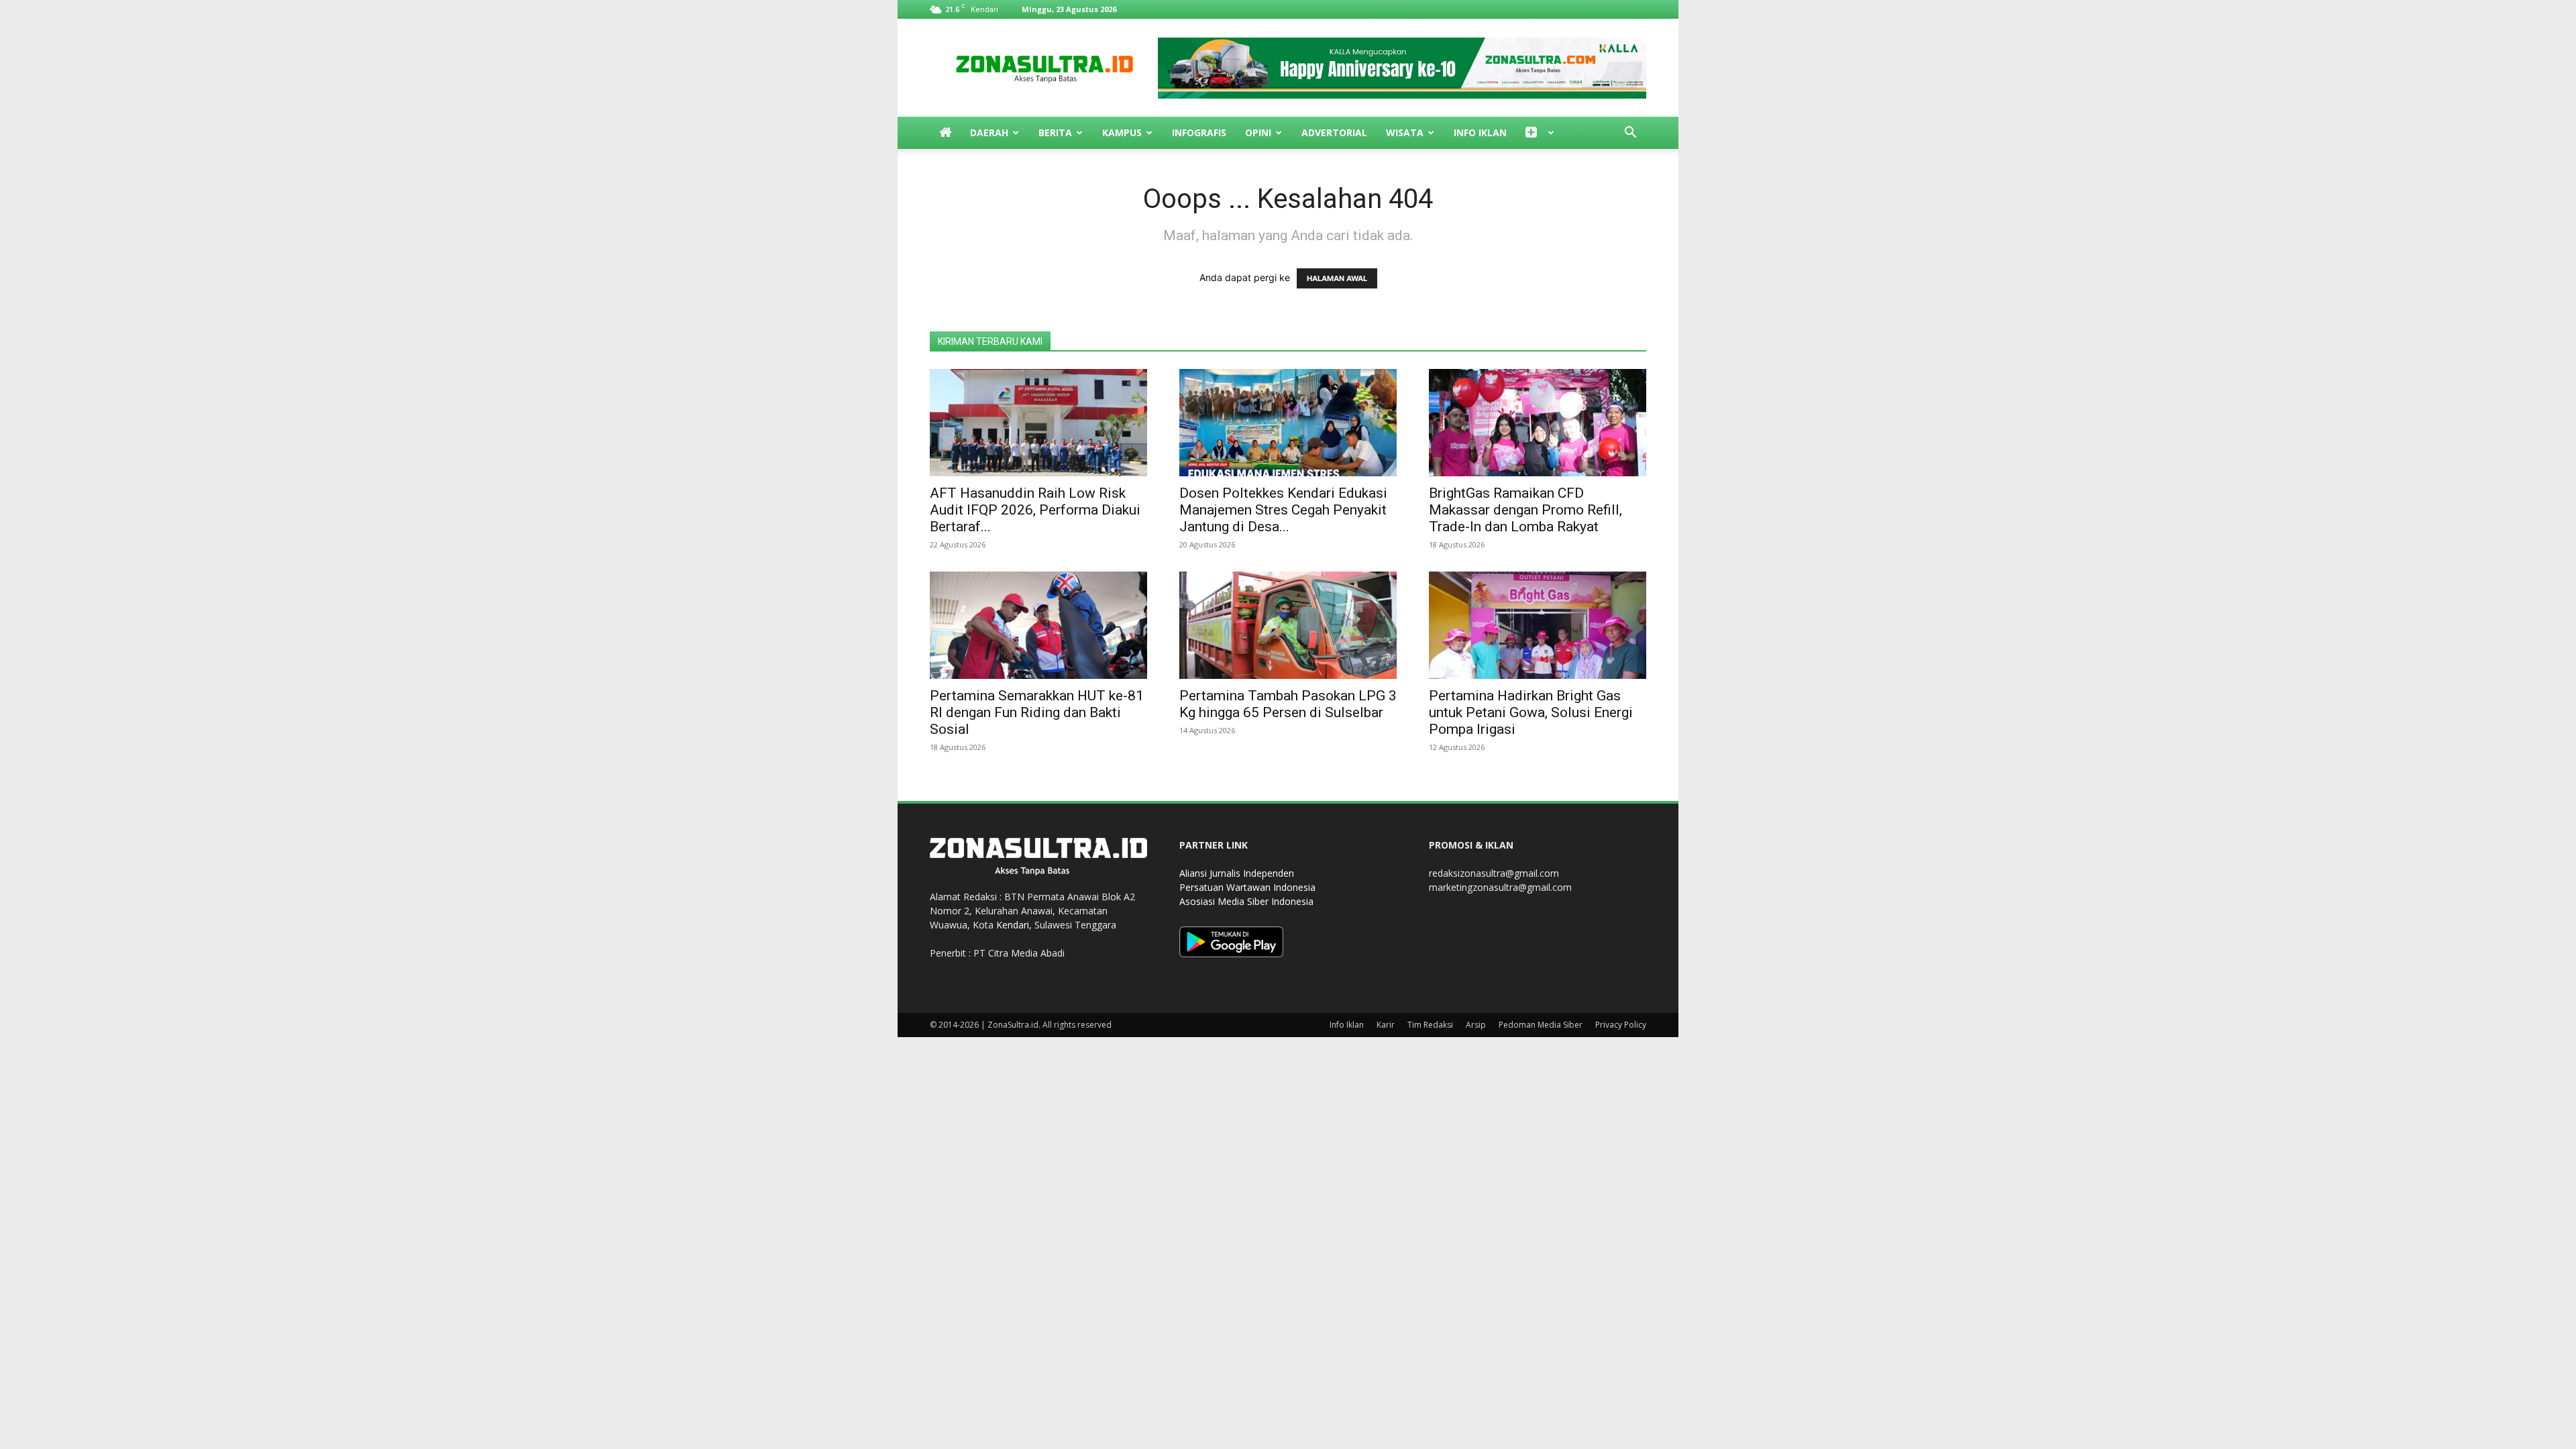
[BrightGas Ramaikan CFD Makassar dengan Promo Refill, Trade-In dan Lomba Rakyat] (1538, 423)
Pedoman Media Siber (1541, 1025)
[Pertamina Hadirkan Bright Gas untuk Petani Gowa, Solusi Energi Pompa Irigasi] (1538, 625)
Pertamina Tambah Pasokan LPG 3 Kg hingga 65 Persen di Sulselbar (1288, 704)
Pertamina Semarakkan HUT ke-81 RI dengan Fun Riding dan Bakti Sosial (1037, 712)
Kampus (1122, 132)
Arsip (1476, 1025)
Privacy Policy (1621, 1025)
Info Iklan (1480, 132)
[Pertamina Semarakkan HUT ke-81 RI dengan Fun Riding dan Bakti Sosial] (1038, 625)
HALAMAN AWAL (1337, 278)
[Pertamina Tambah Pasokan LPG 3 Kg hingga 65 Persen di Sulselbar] (1288, 625)
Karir (1386, 1025)
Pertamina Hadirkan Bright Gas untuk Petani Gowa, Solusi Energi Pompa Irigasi (1531, 712)
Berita (1055, 132)
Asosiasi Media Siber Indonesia (1246, 901)
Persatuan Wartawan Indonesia (1247, 887)
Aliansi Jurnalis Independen (1237, 873)
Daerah (989, 132)
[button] (1630, 134)
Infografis (1199, 132)
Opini (1258, 132)
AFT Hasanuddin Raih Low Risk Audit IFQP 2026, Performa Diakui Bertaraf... (1035, 510)
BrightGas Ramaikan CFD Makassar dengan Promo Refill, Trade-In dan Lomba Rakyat (1525, 510)
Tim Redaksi (1430, 1025)
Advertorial (1334, 132)
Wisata (1405, 132)
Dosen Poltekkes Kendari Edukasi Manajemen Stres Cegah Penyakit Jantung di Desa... (1283, 510)
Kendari (1013, 925)
